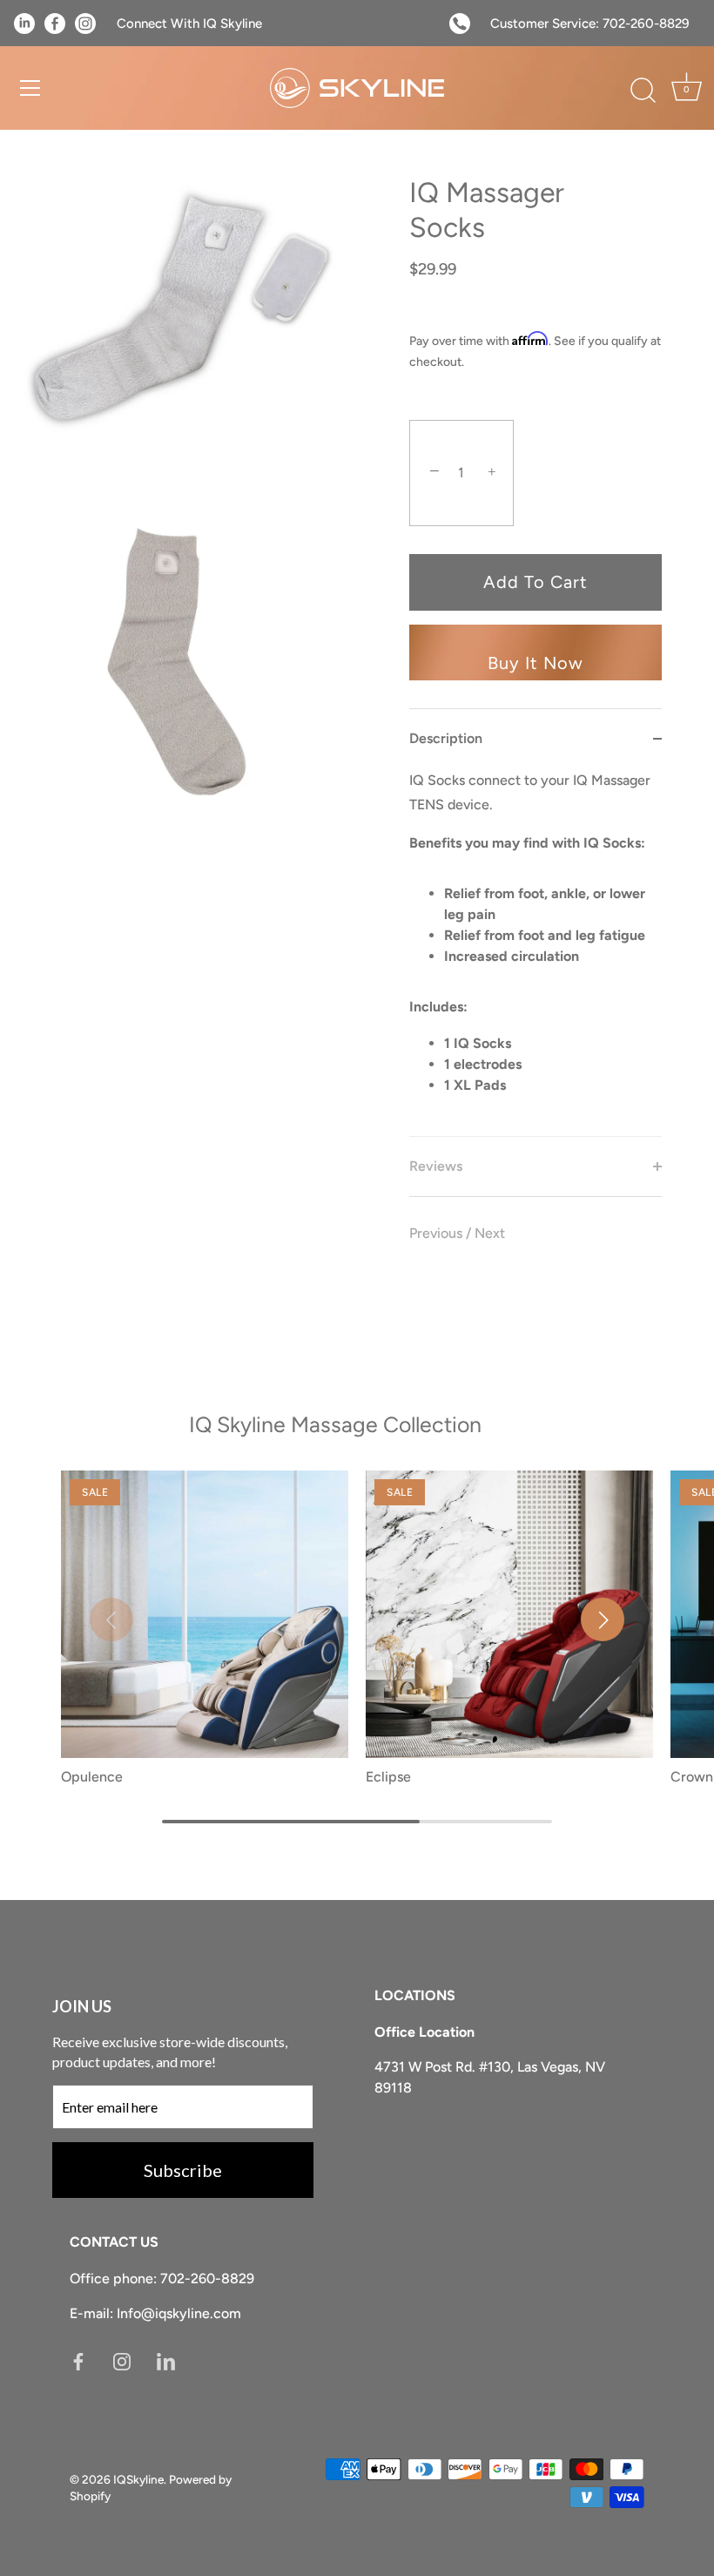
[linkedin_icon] (166, 2360)
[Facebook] (78, 2360)
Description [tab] (446, 738)
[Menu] (30, 88)
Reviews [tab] (436, 1166)
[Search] (643, 91)
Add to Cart (535, 582)
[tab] (535, 952)
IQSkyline (138, 2479)
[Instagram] (122, 2360)
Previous (438, 1233)
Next (490, 1233)
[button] (111, 1619)
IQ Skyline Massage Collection (335, 1424)
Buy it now (535, 663)
